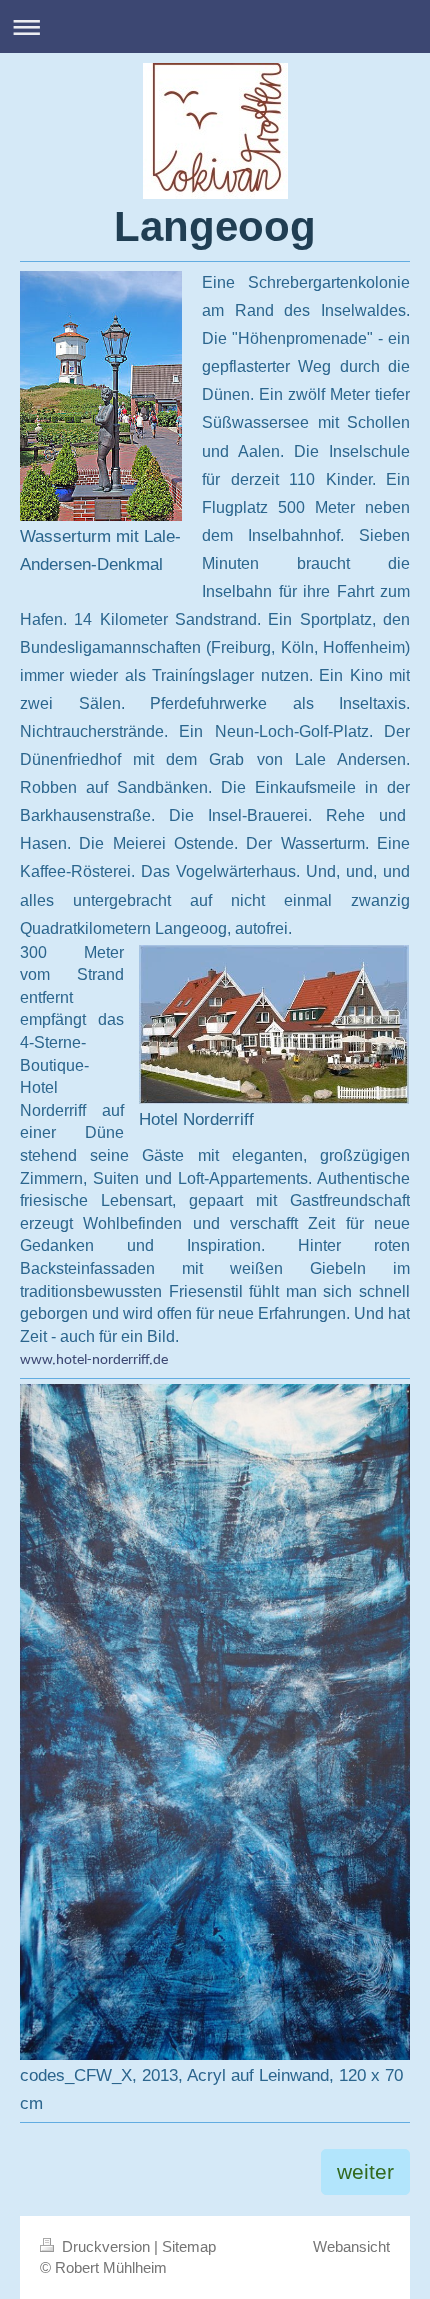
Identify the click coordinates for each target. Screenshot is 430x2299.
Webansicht (351, 2246)
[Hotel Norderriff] (274, 1024)
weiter (365, 2171)
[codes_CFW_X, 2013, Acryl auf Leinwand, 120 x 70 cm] (215, 1722)
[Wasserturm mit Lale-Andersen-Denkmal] (101, 396)
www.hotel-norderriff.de (94, 1360)
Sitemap (189, 2246)
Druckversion (106, 2246)
